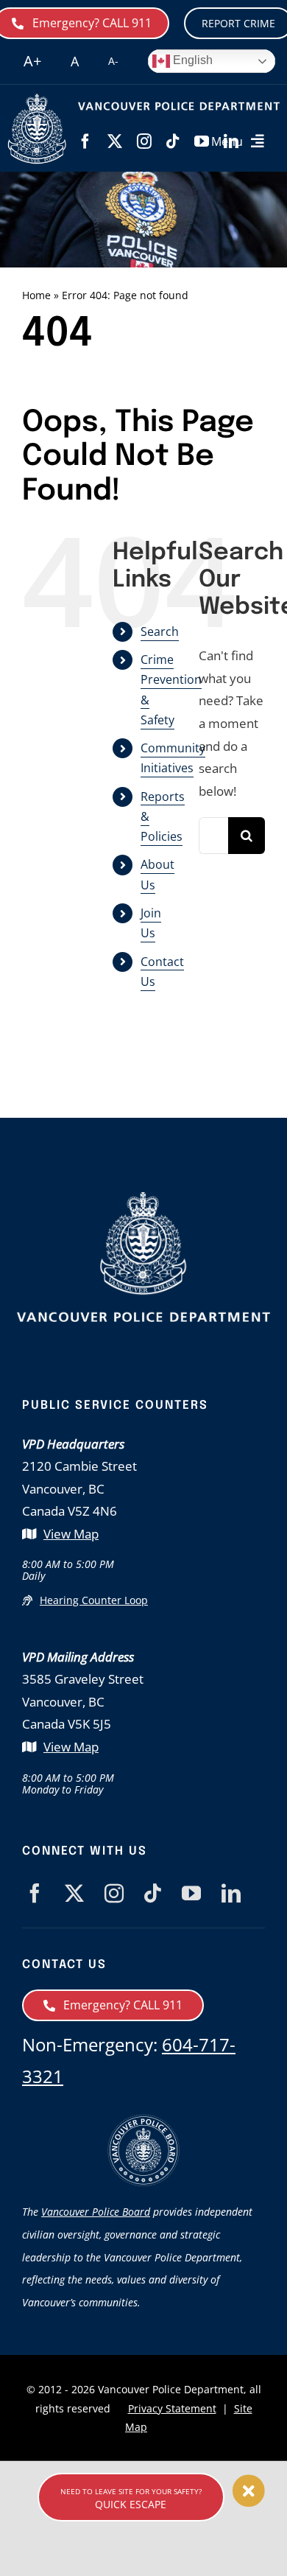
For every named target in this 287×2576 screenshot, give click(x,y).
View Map (71, 1534)
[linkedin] (231, 1893)
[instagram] (144, 141)
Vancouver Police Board (96, 2212)
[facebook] (85, 141)
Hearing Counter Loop (94, 1600)
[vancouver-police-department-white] (37, 100)
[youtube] (191, 1893)
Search (160, 631)
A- (113, 61)
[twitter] (115, 141)
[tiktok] (173, 141)
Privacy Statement (172, 2408)
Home (36, 295)
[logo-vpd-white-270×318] (143, 1198)
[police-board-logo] (143, 2120)
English (191, 60)
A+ (32, 61)
